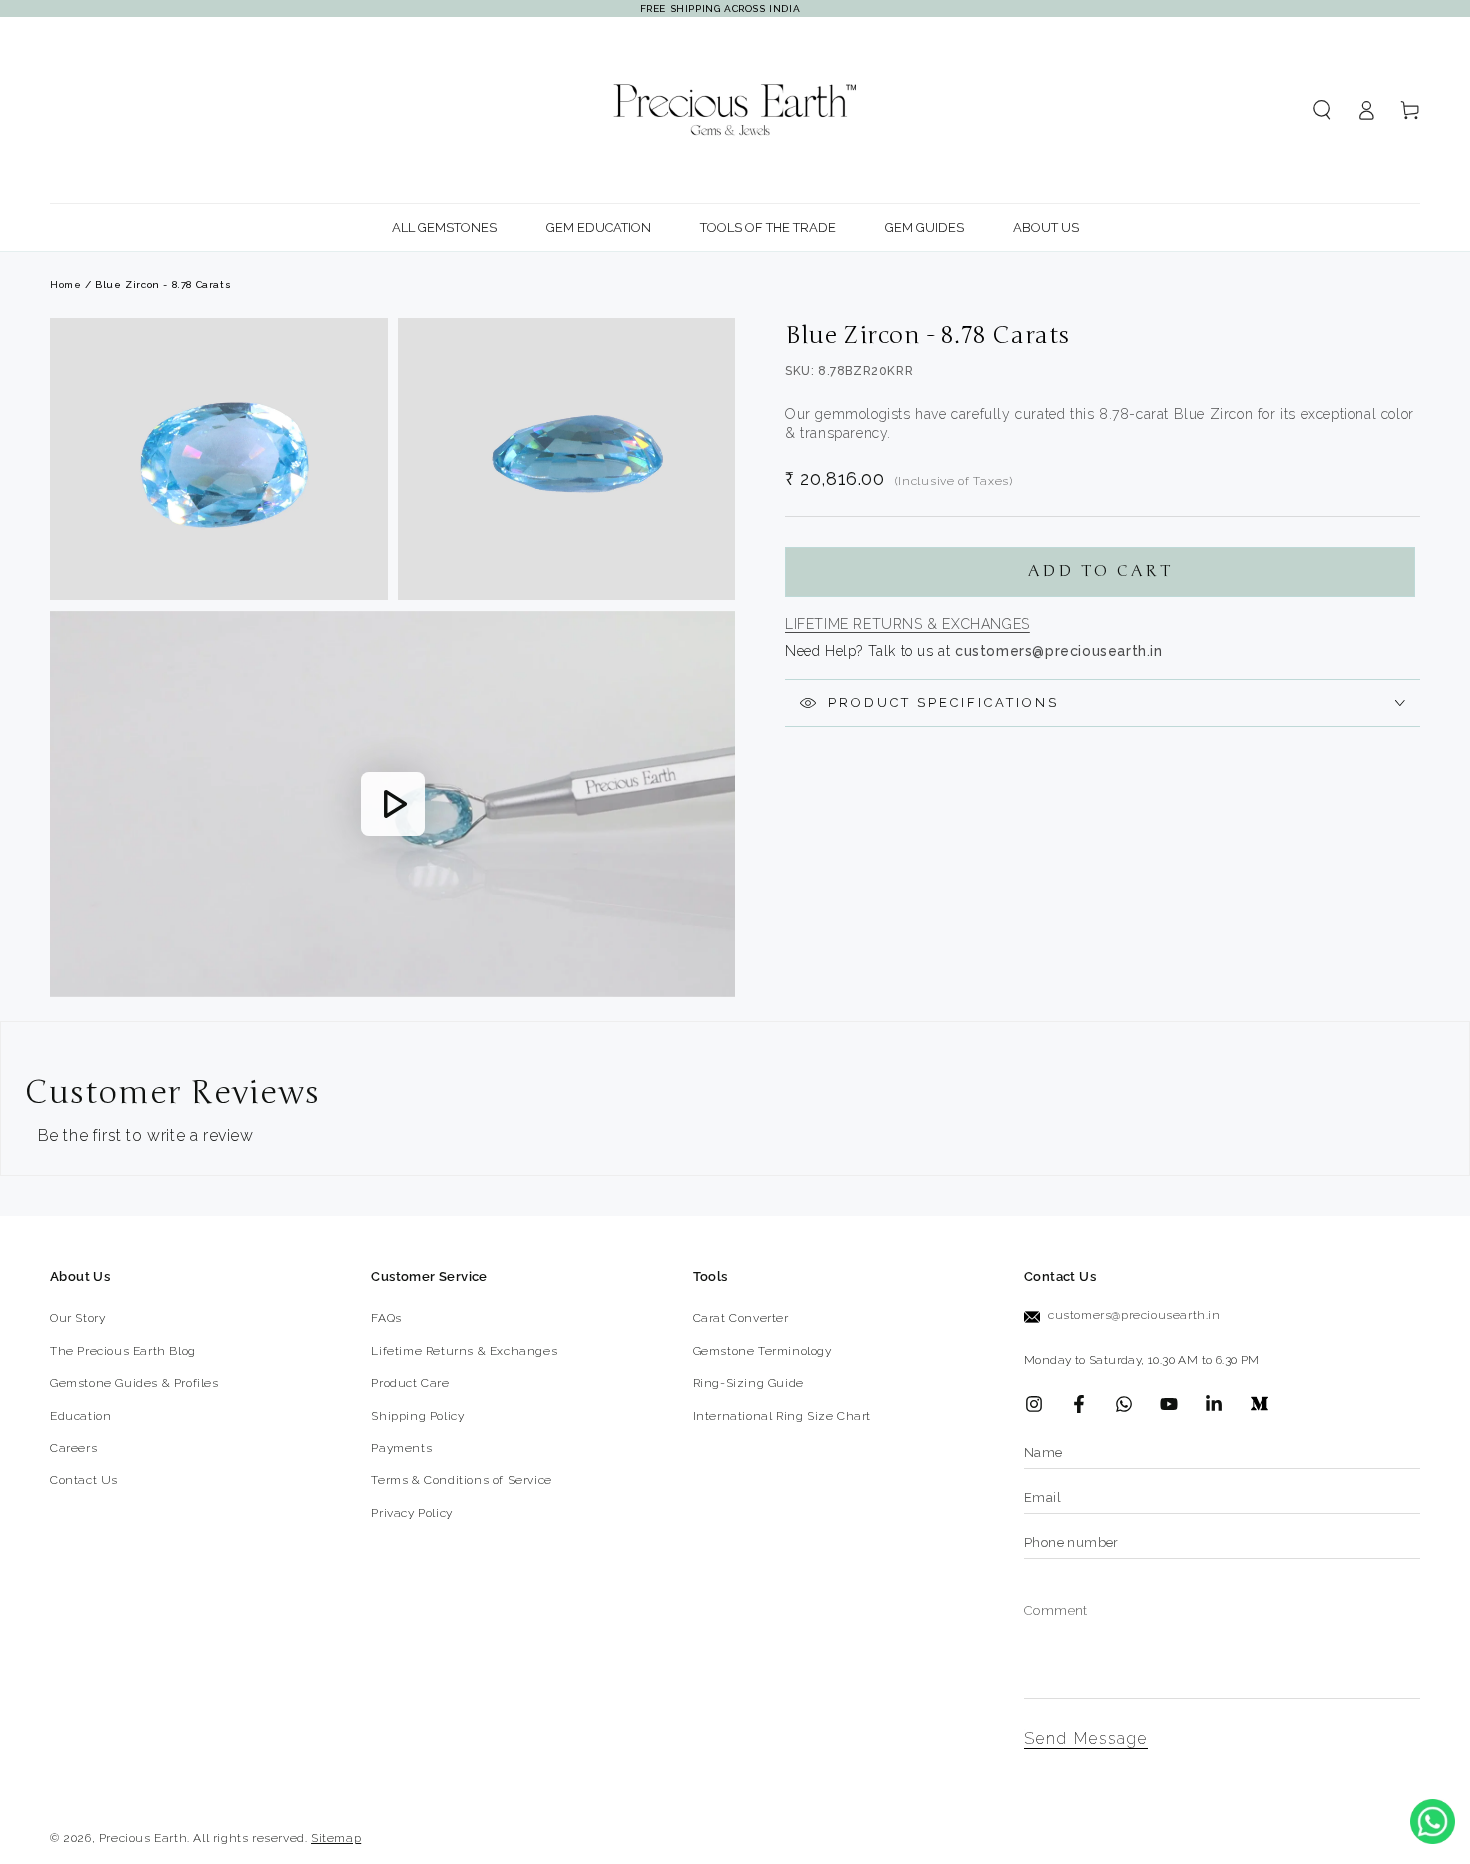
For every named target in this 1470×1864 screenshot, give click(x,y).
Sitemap (336, 1838)
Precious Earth (143, 1838)
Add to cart (1100, 571)
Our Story (77, 1318)
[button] (1322, 110)
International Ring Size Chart (782, 1416)
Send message (1086, 1738)
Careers (73, 1448)
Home (65, 284)
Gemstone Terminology (762, 1351)
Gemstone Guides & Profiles (134, 1383)
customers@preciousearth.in (1134, 1315)
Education (80, 1416)
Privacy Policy (411, 1513)
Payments (401, 1448)
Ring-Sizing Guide (748, 1383)
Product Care (410, 1383)
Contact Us (84, 1480)
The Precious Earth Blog (123, 1351)
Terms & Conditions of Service (461, 1480)
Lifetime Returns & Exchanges (907, 624)
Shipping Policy (417, 1416)
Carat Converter (741, 1318)
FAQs (386, 1318)
